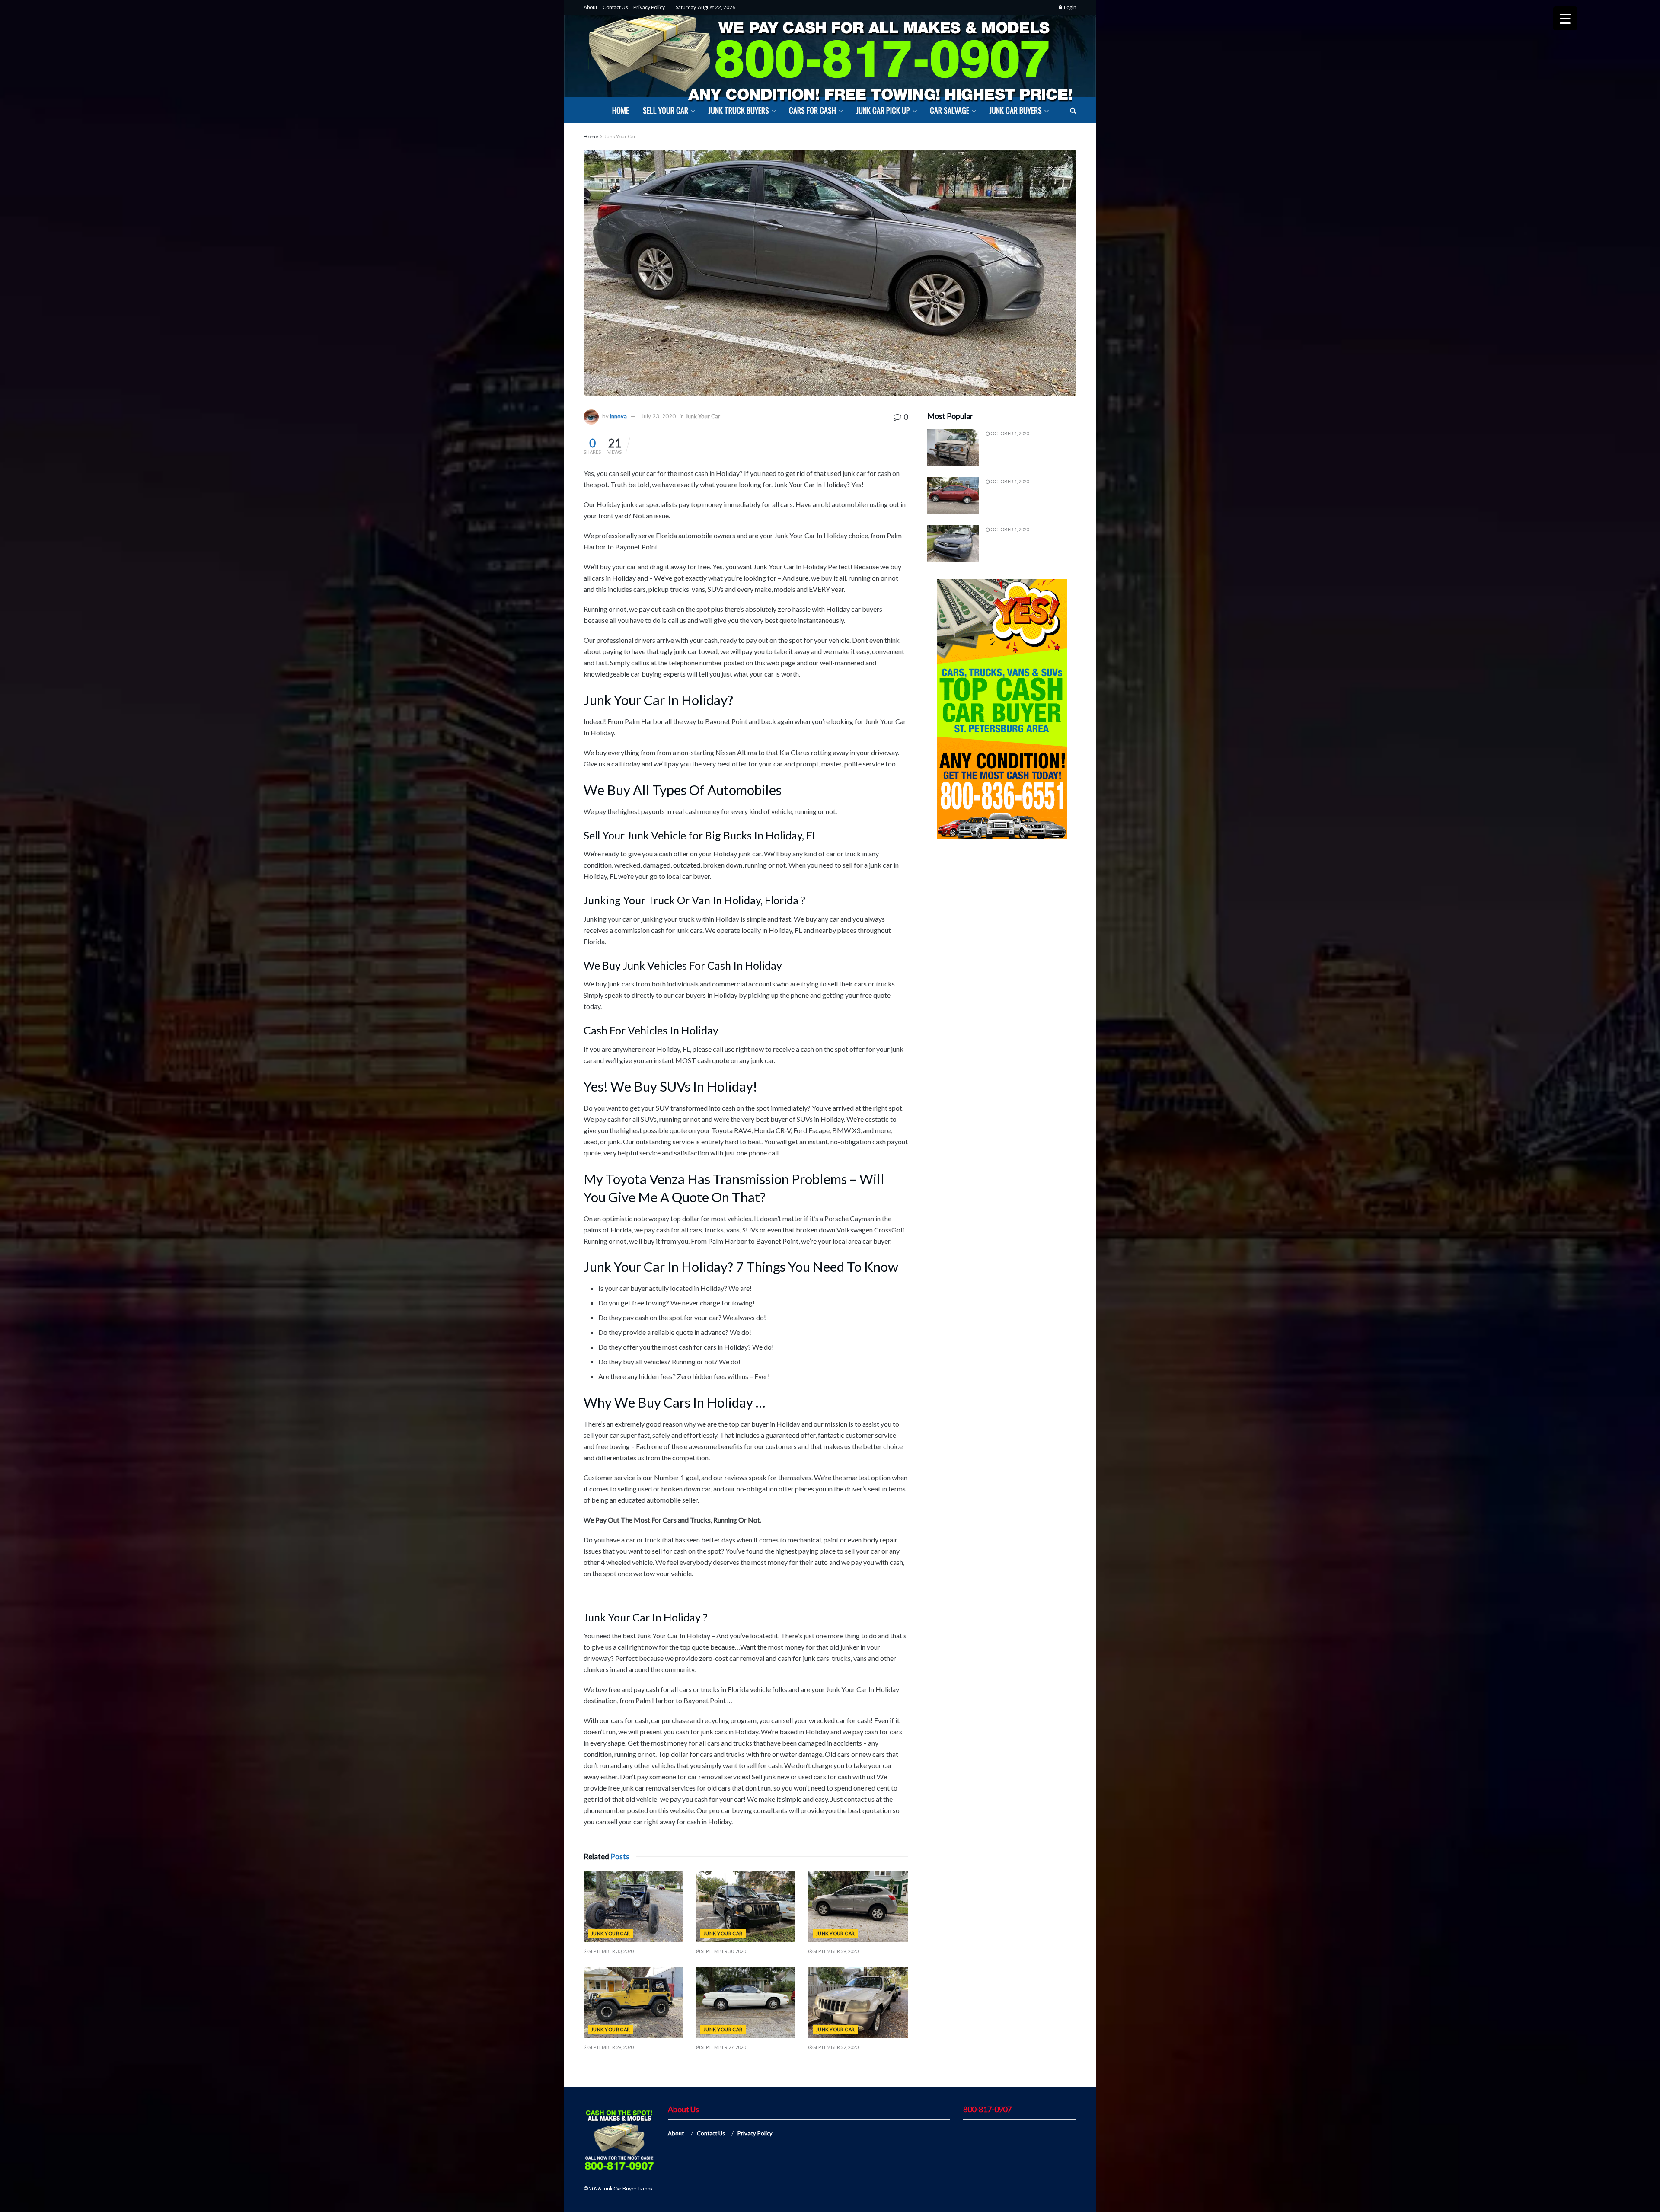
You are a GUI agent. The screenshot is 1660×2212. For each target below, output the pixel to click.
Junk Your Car (620, 136)
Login (1070, 7)
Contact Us (615, 7)
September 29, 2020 (835, 1951)
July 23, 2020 (658, 416)
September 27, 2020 (723, 2047)
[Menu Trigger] (1565, 18)
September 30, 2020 (610, 1951)
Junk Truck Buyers (739, 110)
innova (618, 416)
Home (621, 110)
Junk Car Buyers (1015, 110)
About (591, 7)
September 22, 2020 (835, 2047)
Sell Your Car (666, 110)
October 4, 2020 (1009, 433)
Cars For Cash (812, 110)
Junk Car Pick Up (883, 110)
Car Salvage (950, 110)
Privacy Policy (649, 7)
